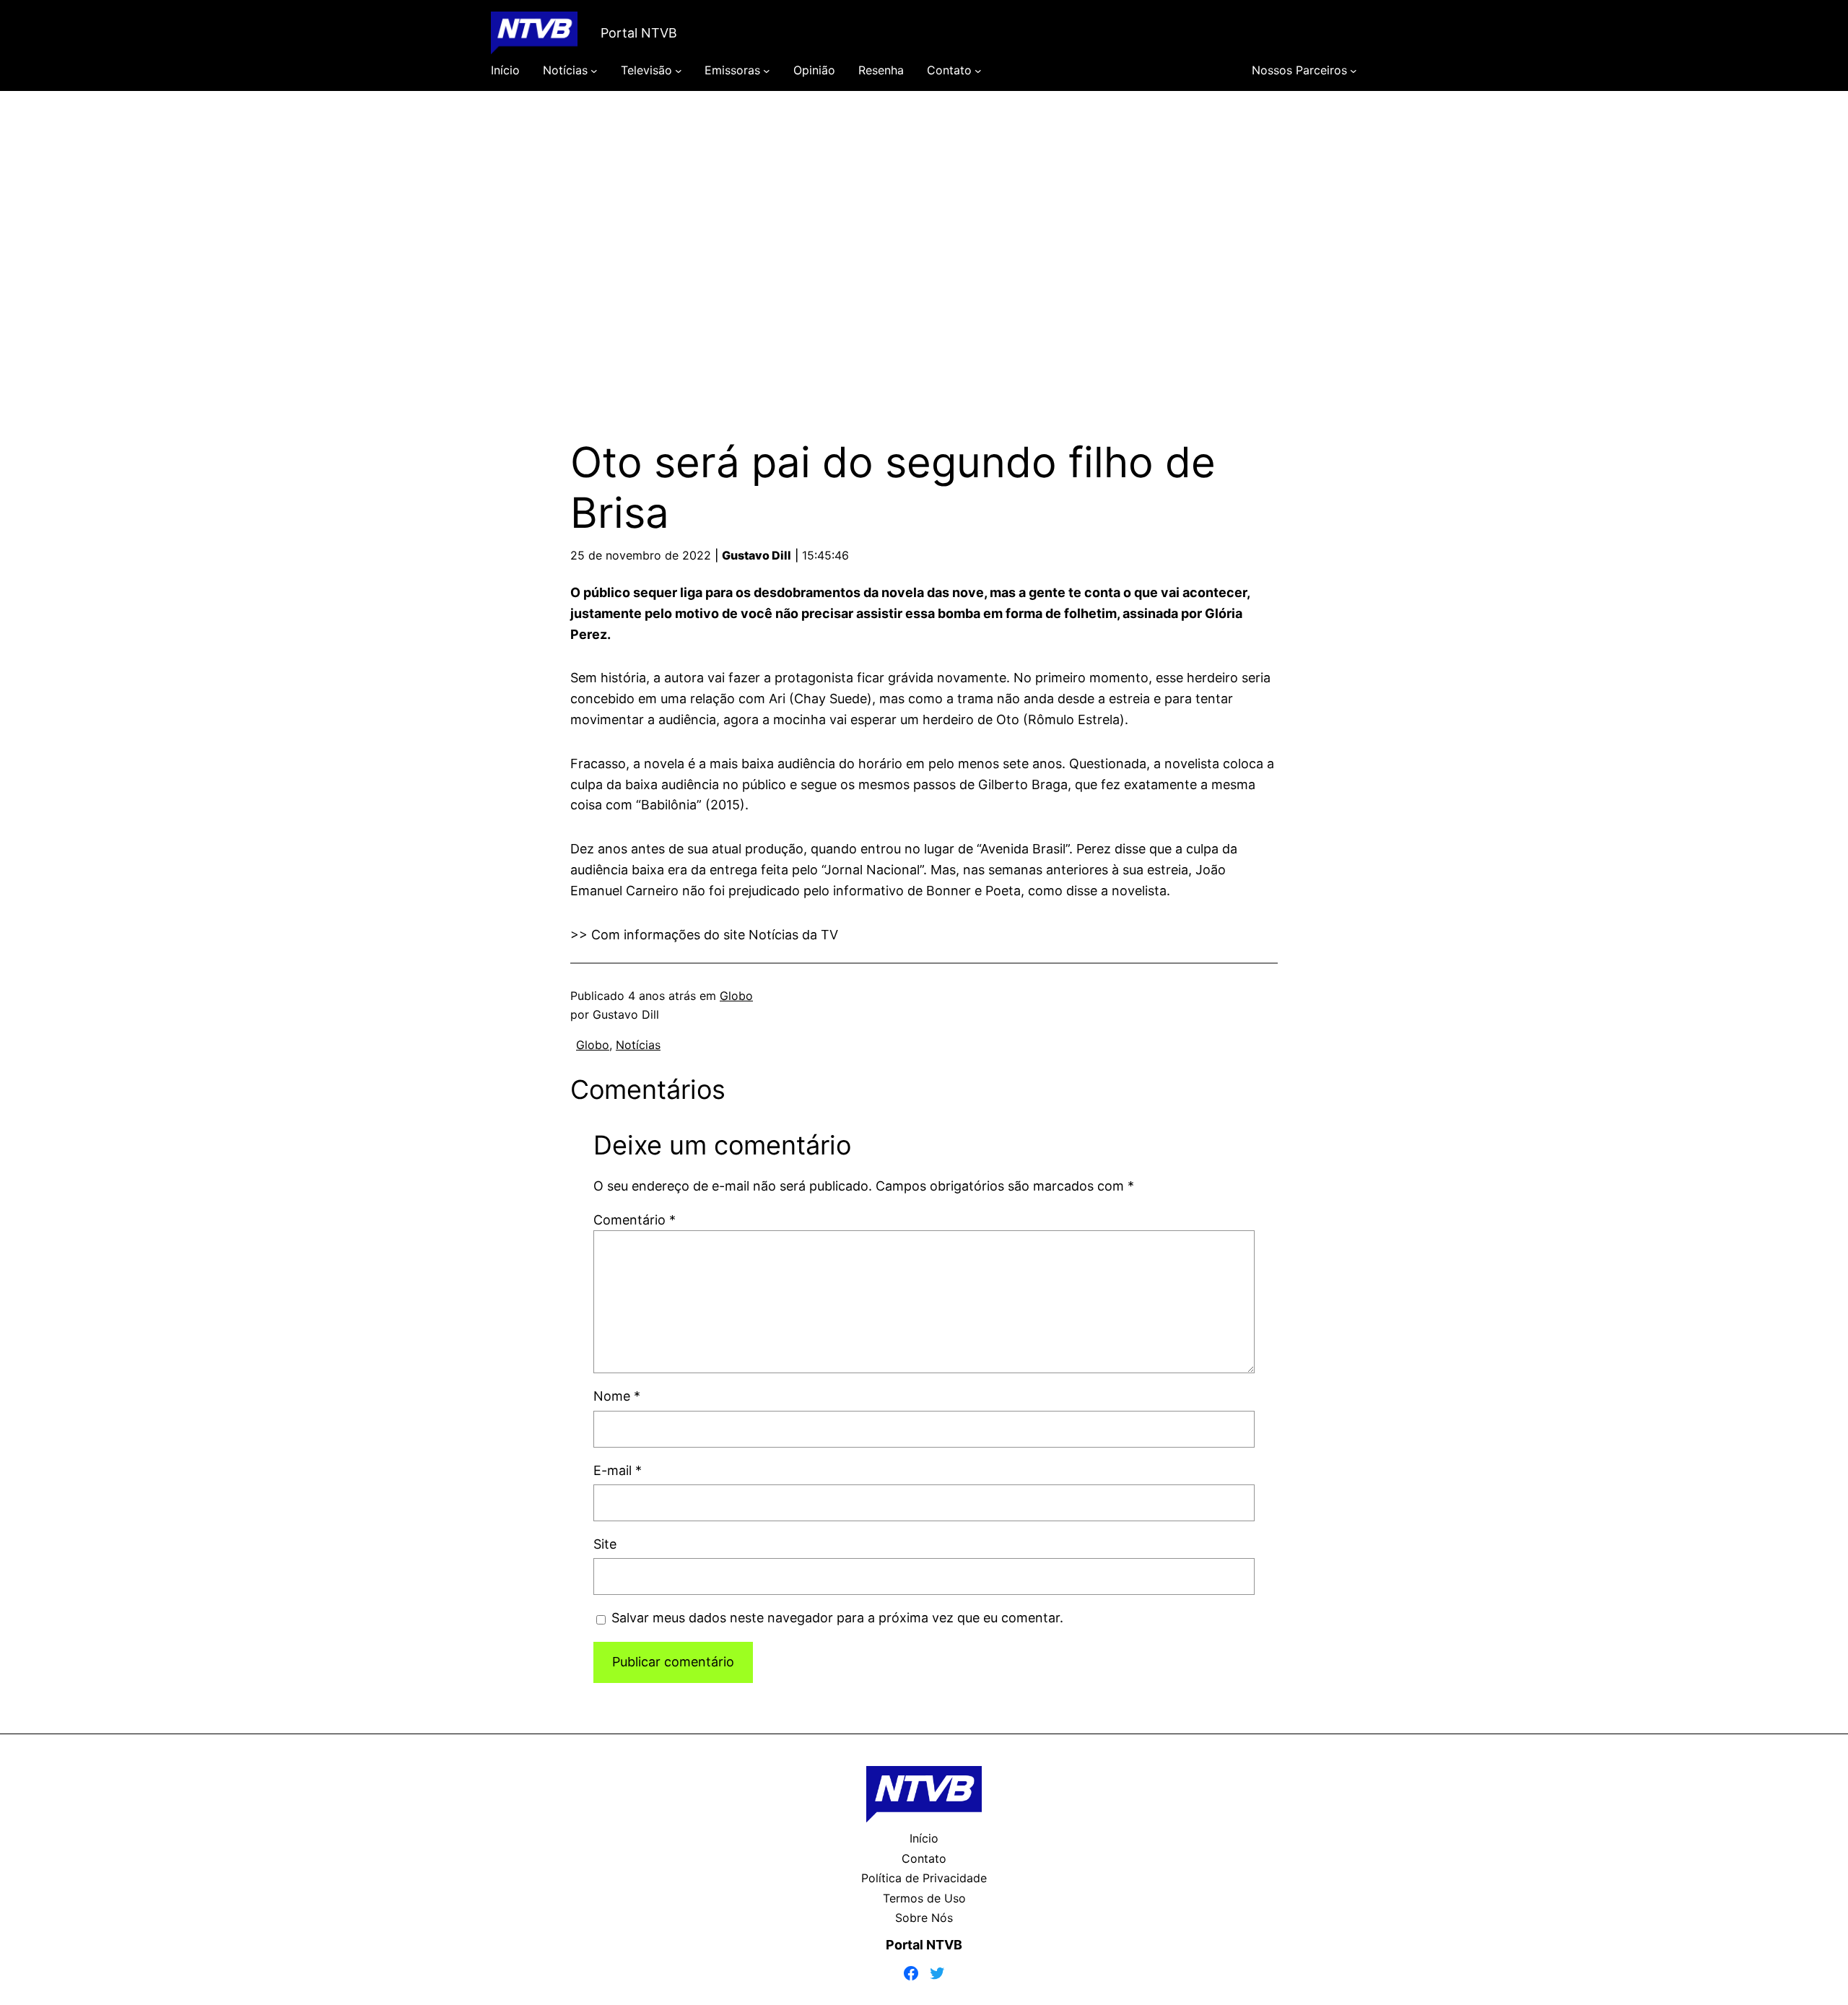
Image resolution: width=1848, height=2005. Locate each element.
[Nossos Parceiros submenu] (1354, 71)
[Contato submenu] (978, 71)
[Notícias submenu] (594, 71)
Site (605, 1544)
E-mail (618, 1470)
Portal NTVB (639, 33)
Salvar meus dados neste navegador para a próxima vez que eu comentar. (837, 1618)
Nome (617, 1396)
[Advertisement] (924, 244)
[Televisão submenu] (679, 71)
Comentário (635, 1220)
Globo (736, 996)
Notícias (638, 1045)
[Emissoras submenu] (767, 71)
